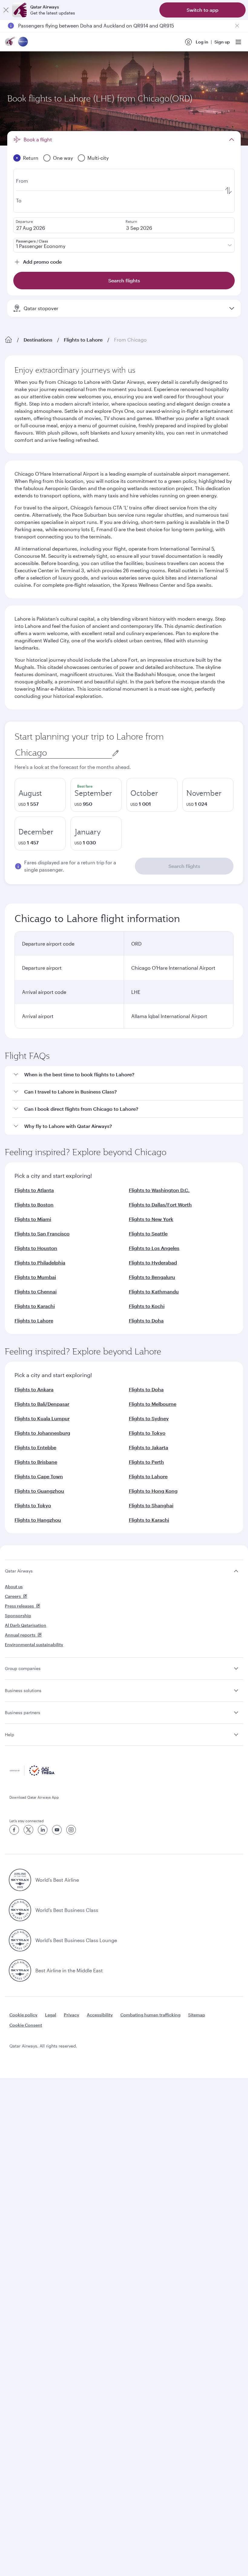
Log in (202, 42)
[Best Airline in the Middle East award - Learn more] (20, 1971)
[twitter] (28, 1830)
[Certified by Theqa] (32, 1774)
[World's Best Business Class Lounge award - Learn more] (20, 1940)
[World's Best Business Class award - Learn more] (20, 1910)
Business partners (23, 1712)
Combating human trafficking (150, 2015)
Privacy (72, 2015)
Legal (51, 2015)
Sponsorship (18, 1616)
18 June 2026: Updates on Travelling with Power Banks (80, 26)
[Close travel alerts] (237, 26)
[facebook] (14, 1830)
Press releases (19, 1606)
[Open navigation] (238, 42)
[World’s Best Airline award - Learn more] (20, 1880)
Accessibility (100, 2015)
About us (14, 1587)
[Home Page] (8, 340)
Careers (13, 1596)
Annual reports (20, 1635)
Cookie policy (23, 2015)
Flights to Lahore (83, 340)
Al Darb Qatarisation (26, 1625)
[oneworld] (23, 42)
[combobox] (63, 753)
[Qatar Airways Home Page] (10, 42)
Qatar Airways (19, 1571)
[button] (128, 1075)
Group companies (23, 1668)
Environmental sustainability (34, 1645)
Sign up (222, 42)
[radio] (40, 795)
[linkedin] (43, 1830)
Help (10, 1734)
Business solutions (23, 1690)
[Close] (6, 10)
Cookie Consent (26, 2025)
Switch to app (202, 10)
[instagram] (71, 1830)
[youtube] (57, 1830)
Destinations (38, 340)
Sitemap (197, 2015)
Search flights (184, 866)
